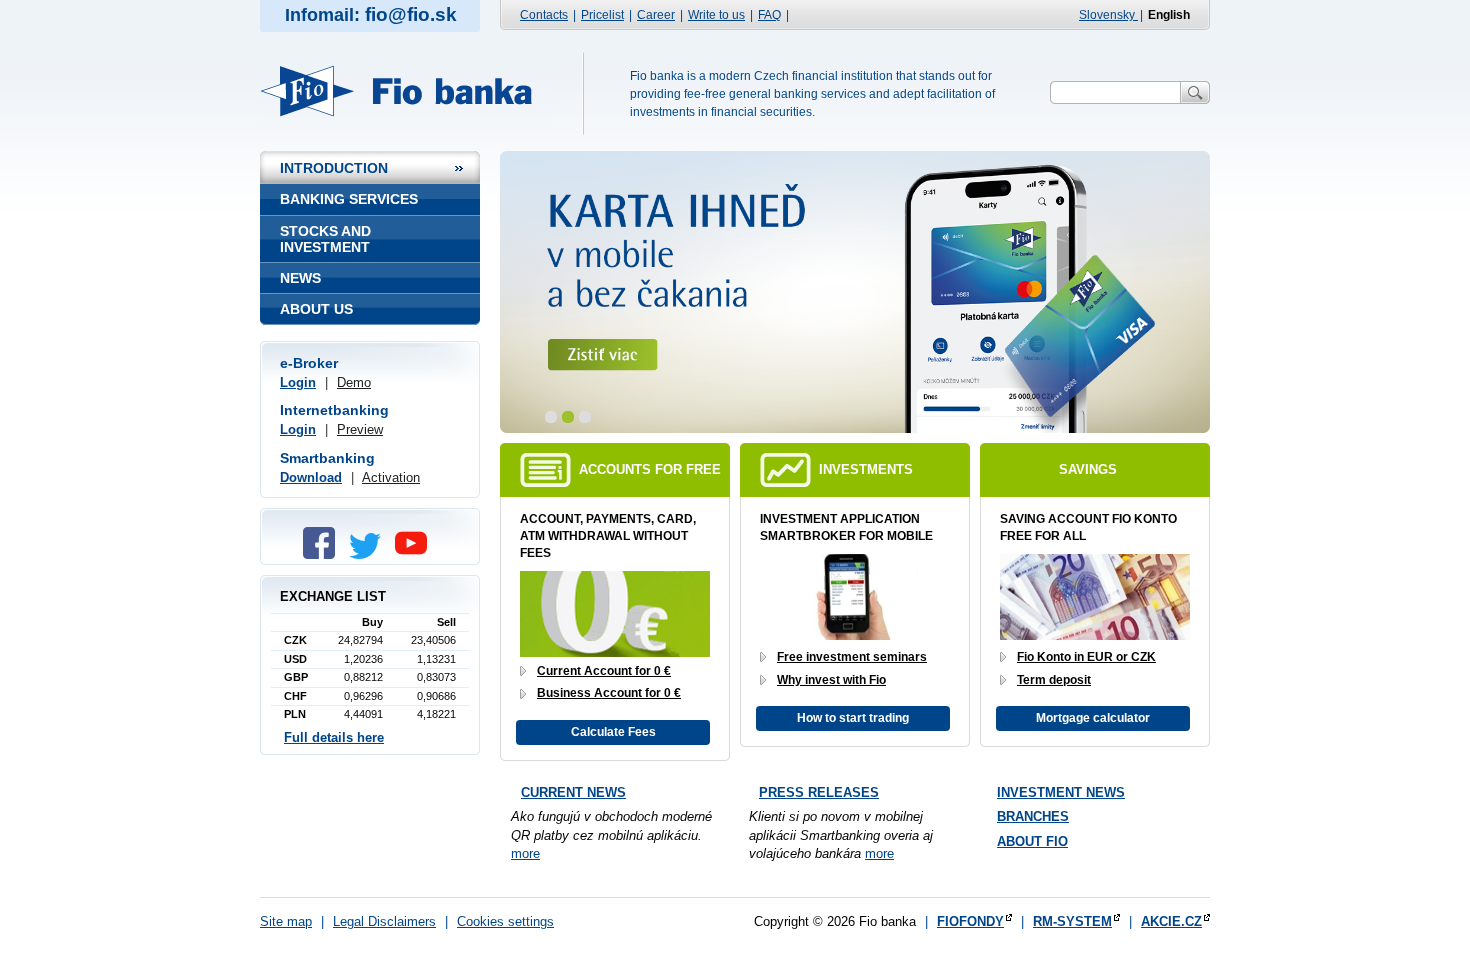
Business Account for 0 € (609, 693)
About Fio (1032, 841)
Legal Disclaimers (384, 921)
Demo (354, 382)
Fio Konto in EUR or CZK (1086, 657)
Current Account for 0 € (604, 671)
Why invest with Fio (831, 680)
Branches (1033, 816)
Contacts (544, 15)
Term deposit (1054, 680)
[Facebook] (324, 554)
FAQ (769, 15)
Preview (360, 429)
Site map (286, 921)
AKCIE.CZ (1171, 921)
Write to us (716, 15)
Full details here (334, 737)
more (525, 853)
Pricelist (602, 15)
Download (311, 477)
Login (298, 382)
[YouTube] (416, 554)
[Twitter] (370, 554)
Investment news (1061, 792)
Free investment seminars (852, 657)
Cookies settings (505, 921)
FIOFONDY (970, 921)
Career (656, 15)
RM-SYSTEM (1072, 921)
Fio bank (407, 91)
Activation (391, 477)
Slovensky (1108, 15)
